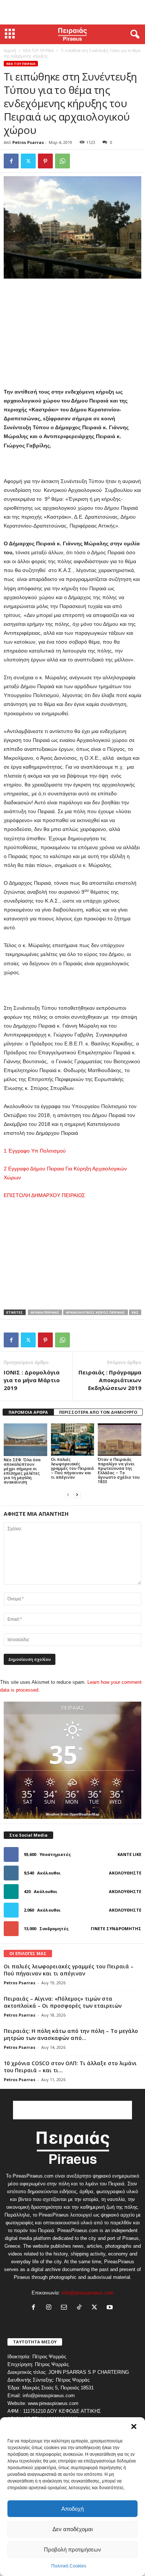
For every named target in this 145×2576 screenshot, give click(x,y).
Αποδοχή (72, 2509)
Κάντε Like (129, 1854)
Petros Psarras (28, 142)
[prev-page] (68, 1494)
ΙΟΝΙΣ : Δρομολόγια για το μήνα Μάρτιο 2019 (32, 1380)
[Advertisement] (72, 12)
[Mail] (66, 2308)
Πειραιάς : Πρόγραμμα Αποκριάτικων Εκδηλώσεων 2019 (110, 1380)
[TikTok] (81, 2308)
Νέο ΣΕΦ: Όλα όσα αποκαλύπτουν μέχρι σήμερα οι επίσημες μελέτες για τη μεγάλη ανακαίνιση (22, 1471)
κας (135, 1312)
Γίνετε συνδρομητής (116, 1928)
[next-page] (77, 1494)
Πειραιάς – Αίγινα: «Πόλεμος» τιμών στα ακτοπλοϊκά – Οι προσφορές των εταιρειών (63, 2002)
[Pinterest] (45, 161)
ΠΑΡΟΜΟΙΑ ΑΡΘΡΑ (28, 1412)
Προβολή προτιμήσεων (72, 2549)
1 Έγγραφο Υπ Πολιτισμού (35, 1151)
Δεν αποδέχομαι (72, 2529)
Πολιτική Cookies (69, 2566)
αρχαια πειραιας (45, 1312)
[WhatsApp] (62, 161)
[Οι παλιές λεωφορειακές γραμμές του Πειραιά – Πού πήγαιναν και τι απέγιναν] (73, 1440)
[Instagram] (50, 2308)
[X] (28, 161)
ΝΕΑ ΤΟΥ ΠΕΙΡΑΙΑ (38, 50)
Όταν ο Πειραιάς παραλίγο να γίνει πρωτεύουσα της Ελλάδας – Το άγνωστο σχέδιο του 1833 (119, 1470)
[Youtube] (111, 2308)
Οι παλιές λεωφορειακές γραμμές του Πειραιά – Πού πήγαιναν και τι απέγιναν (72, 1468)
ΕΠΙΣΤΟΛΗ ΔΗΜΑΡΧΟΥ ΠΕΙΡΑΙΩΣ (44, 1195)
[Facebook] (11, 161)
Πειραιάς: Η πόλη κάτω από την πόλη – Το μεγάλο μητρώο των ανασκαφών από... (71, 2034)
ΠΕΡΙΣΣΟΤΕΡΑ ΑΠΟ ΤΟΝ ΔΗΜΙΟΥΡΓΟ (98, 1412)
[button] (134, 2426)
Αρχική (10, 50)
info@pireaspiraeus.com (88, 2293)
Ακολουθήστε (125, 1873)
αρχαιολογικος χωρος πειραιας (96, 1312)
